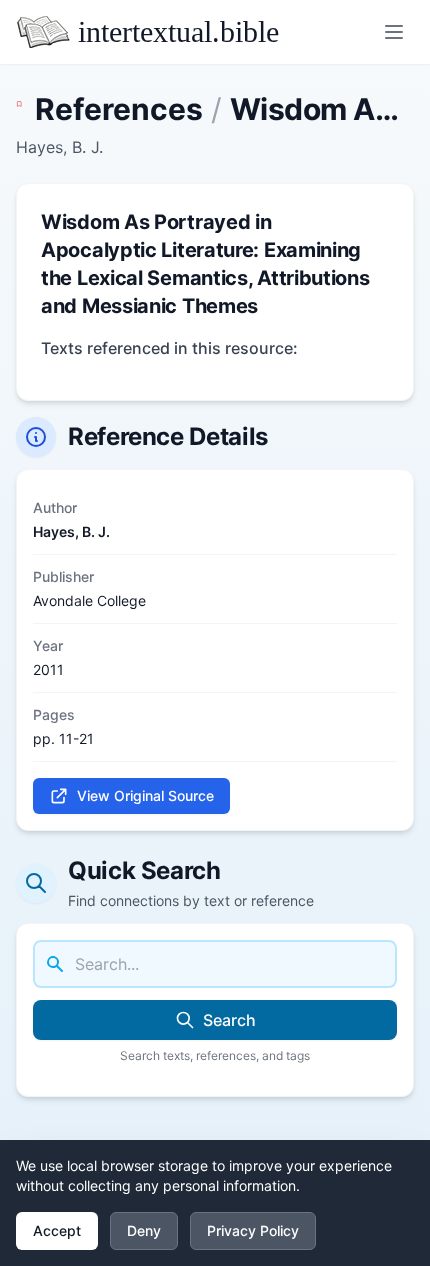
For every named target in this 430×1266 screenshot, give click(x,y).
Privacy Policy (253, 1230)
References (119, 109)
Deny (144, 1230)
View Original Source (145, 795)
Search (229, 1020)
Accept (57, 1230)
